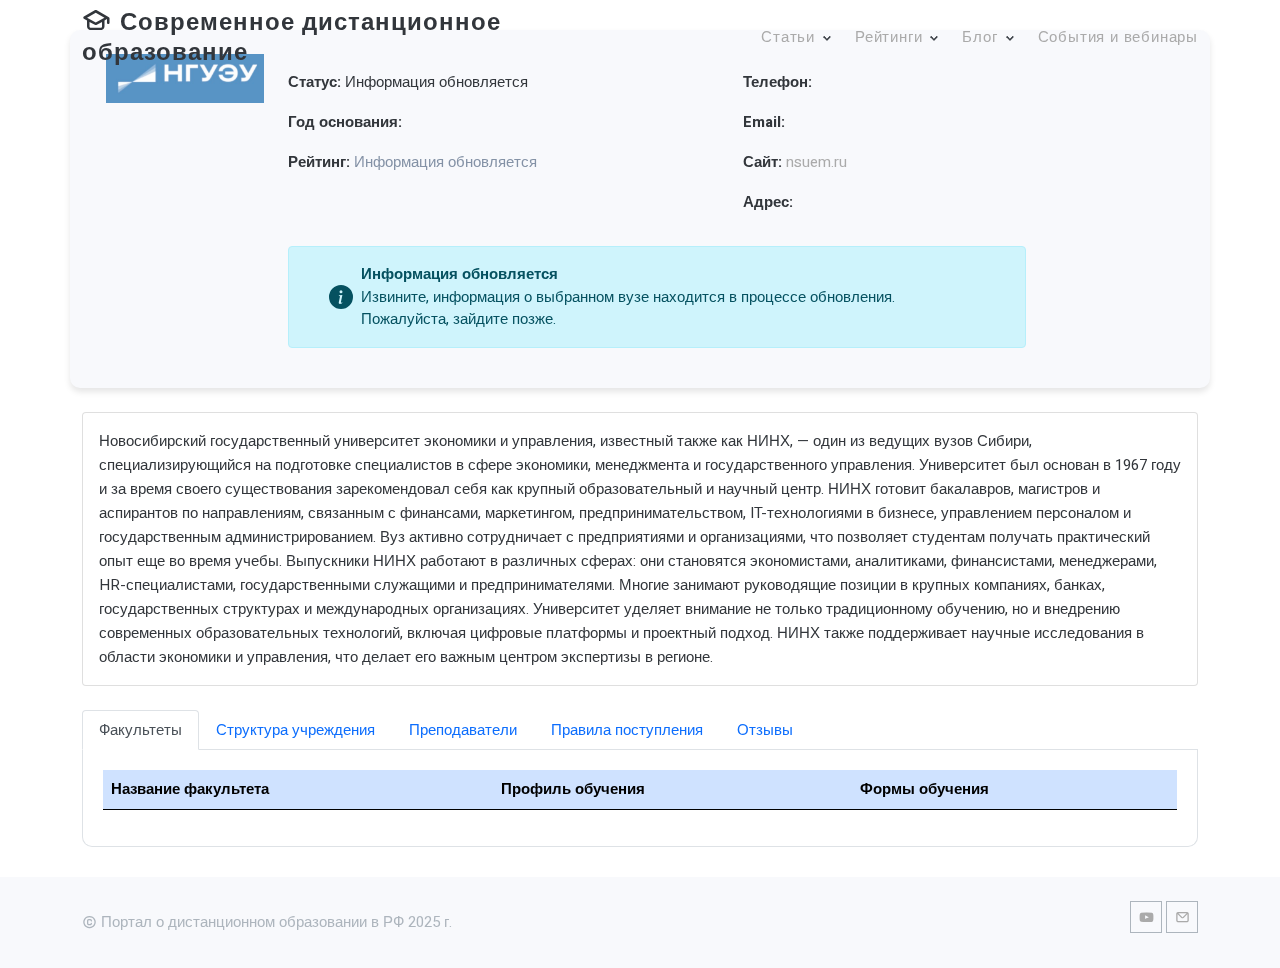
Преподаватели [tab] (463, 730)
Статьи (788, 37)
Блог (979, 37)
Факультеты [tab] (140, 730)
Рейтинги (888, 37)
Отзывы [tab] (765, 730)
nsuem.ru (816, 162)
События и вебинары (1118, 37)
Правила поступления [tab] (627, 730)
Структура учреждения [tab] (295, 730)
